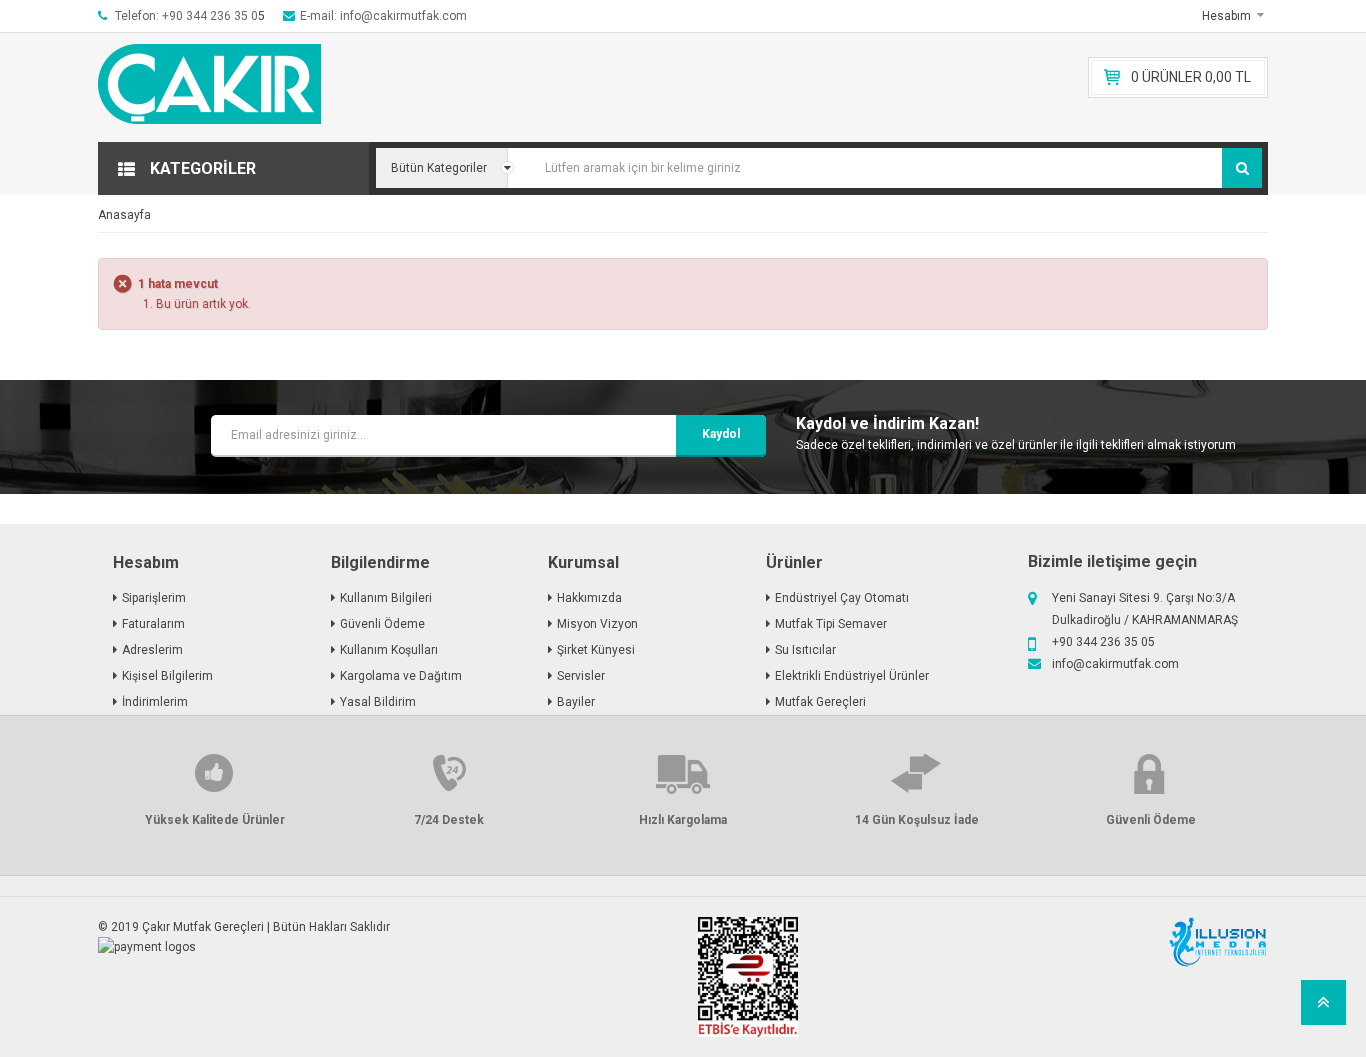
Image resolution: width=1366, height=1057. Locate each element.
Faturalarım (153, 624)
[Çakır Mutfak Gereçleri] (233, 87)
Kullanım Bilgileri (386, 598)
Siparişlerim (154, 598)
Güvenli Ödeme (382, 624)
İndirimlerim (155, 702)
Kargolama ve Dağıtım (401, 676)
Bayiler (576, 702)
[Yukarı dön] (1323, 1008)
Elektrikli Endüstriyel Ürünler (852, 676)
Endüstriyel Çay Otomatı (842, 598)
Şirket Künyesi (596, 650)
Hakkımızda (589, 598)
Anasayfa (124, 215)
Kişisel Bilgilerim (167, 676)
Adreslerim (152, 650)
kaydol (721, 434)
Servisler (581, 676)
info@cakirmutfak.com (1115, 664)
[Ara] (1242, 168)
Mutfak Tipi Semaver (831, 624)
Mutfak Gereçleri (820, 702)
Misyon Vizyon (597, 624)
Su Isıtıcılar (805, 650)
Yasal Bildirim (378, 702)
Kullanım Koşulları (389, 650)
